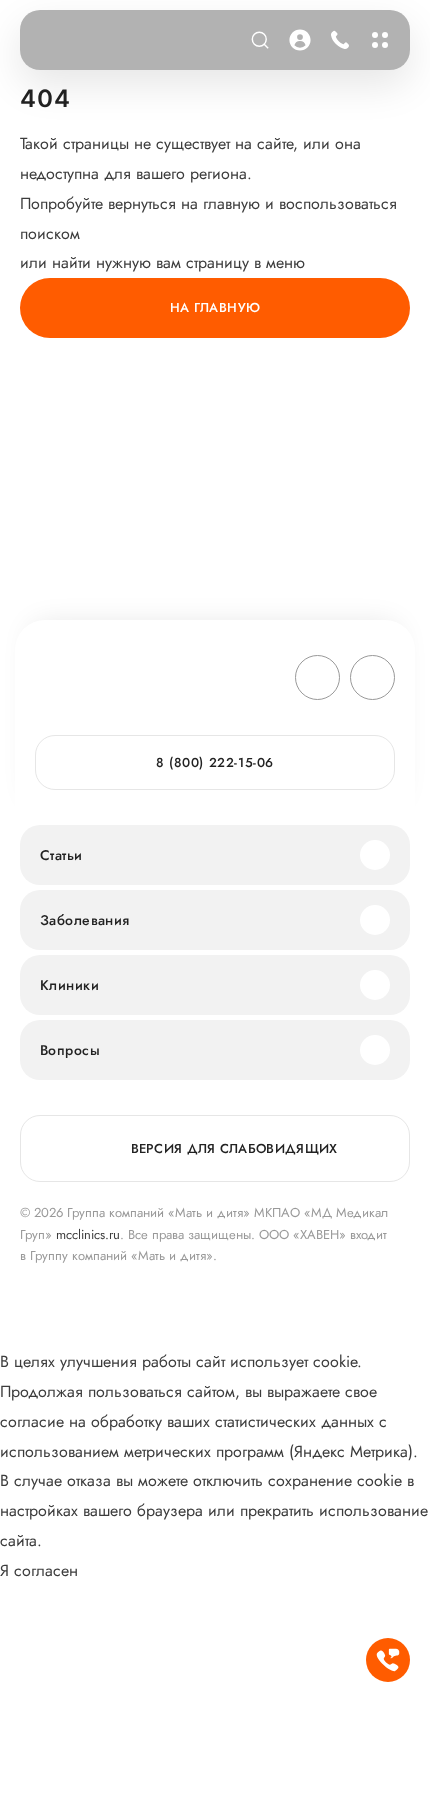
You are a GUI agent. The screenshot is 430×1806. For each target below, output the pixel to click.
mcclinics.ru (88, 1234)
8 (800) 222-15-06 (336, 40)
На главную (215, 307)
